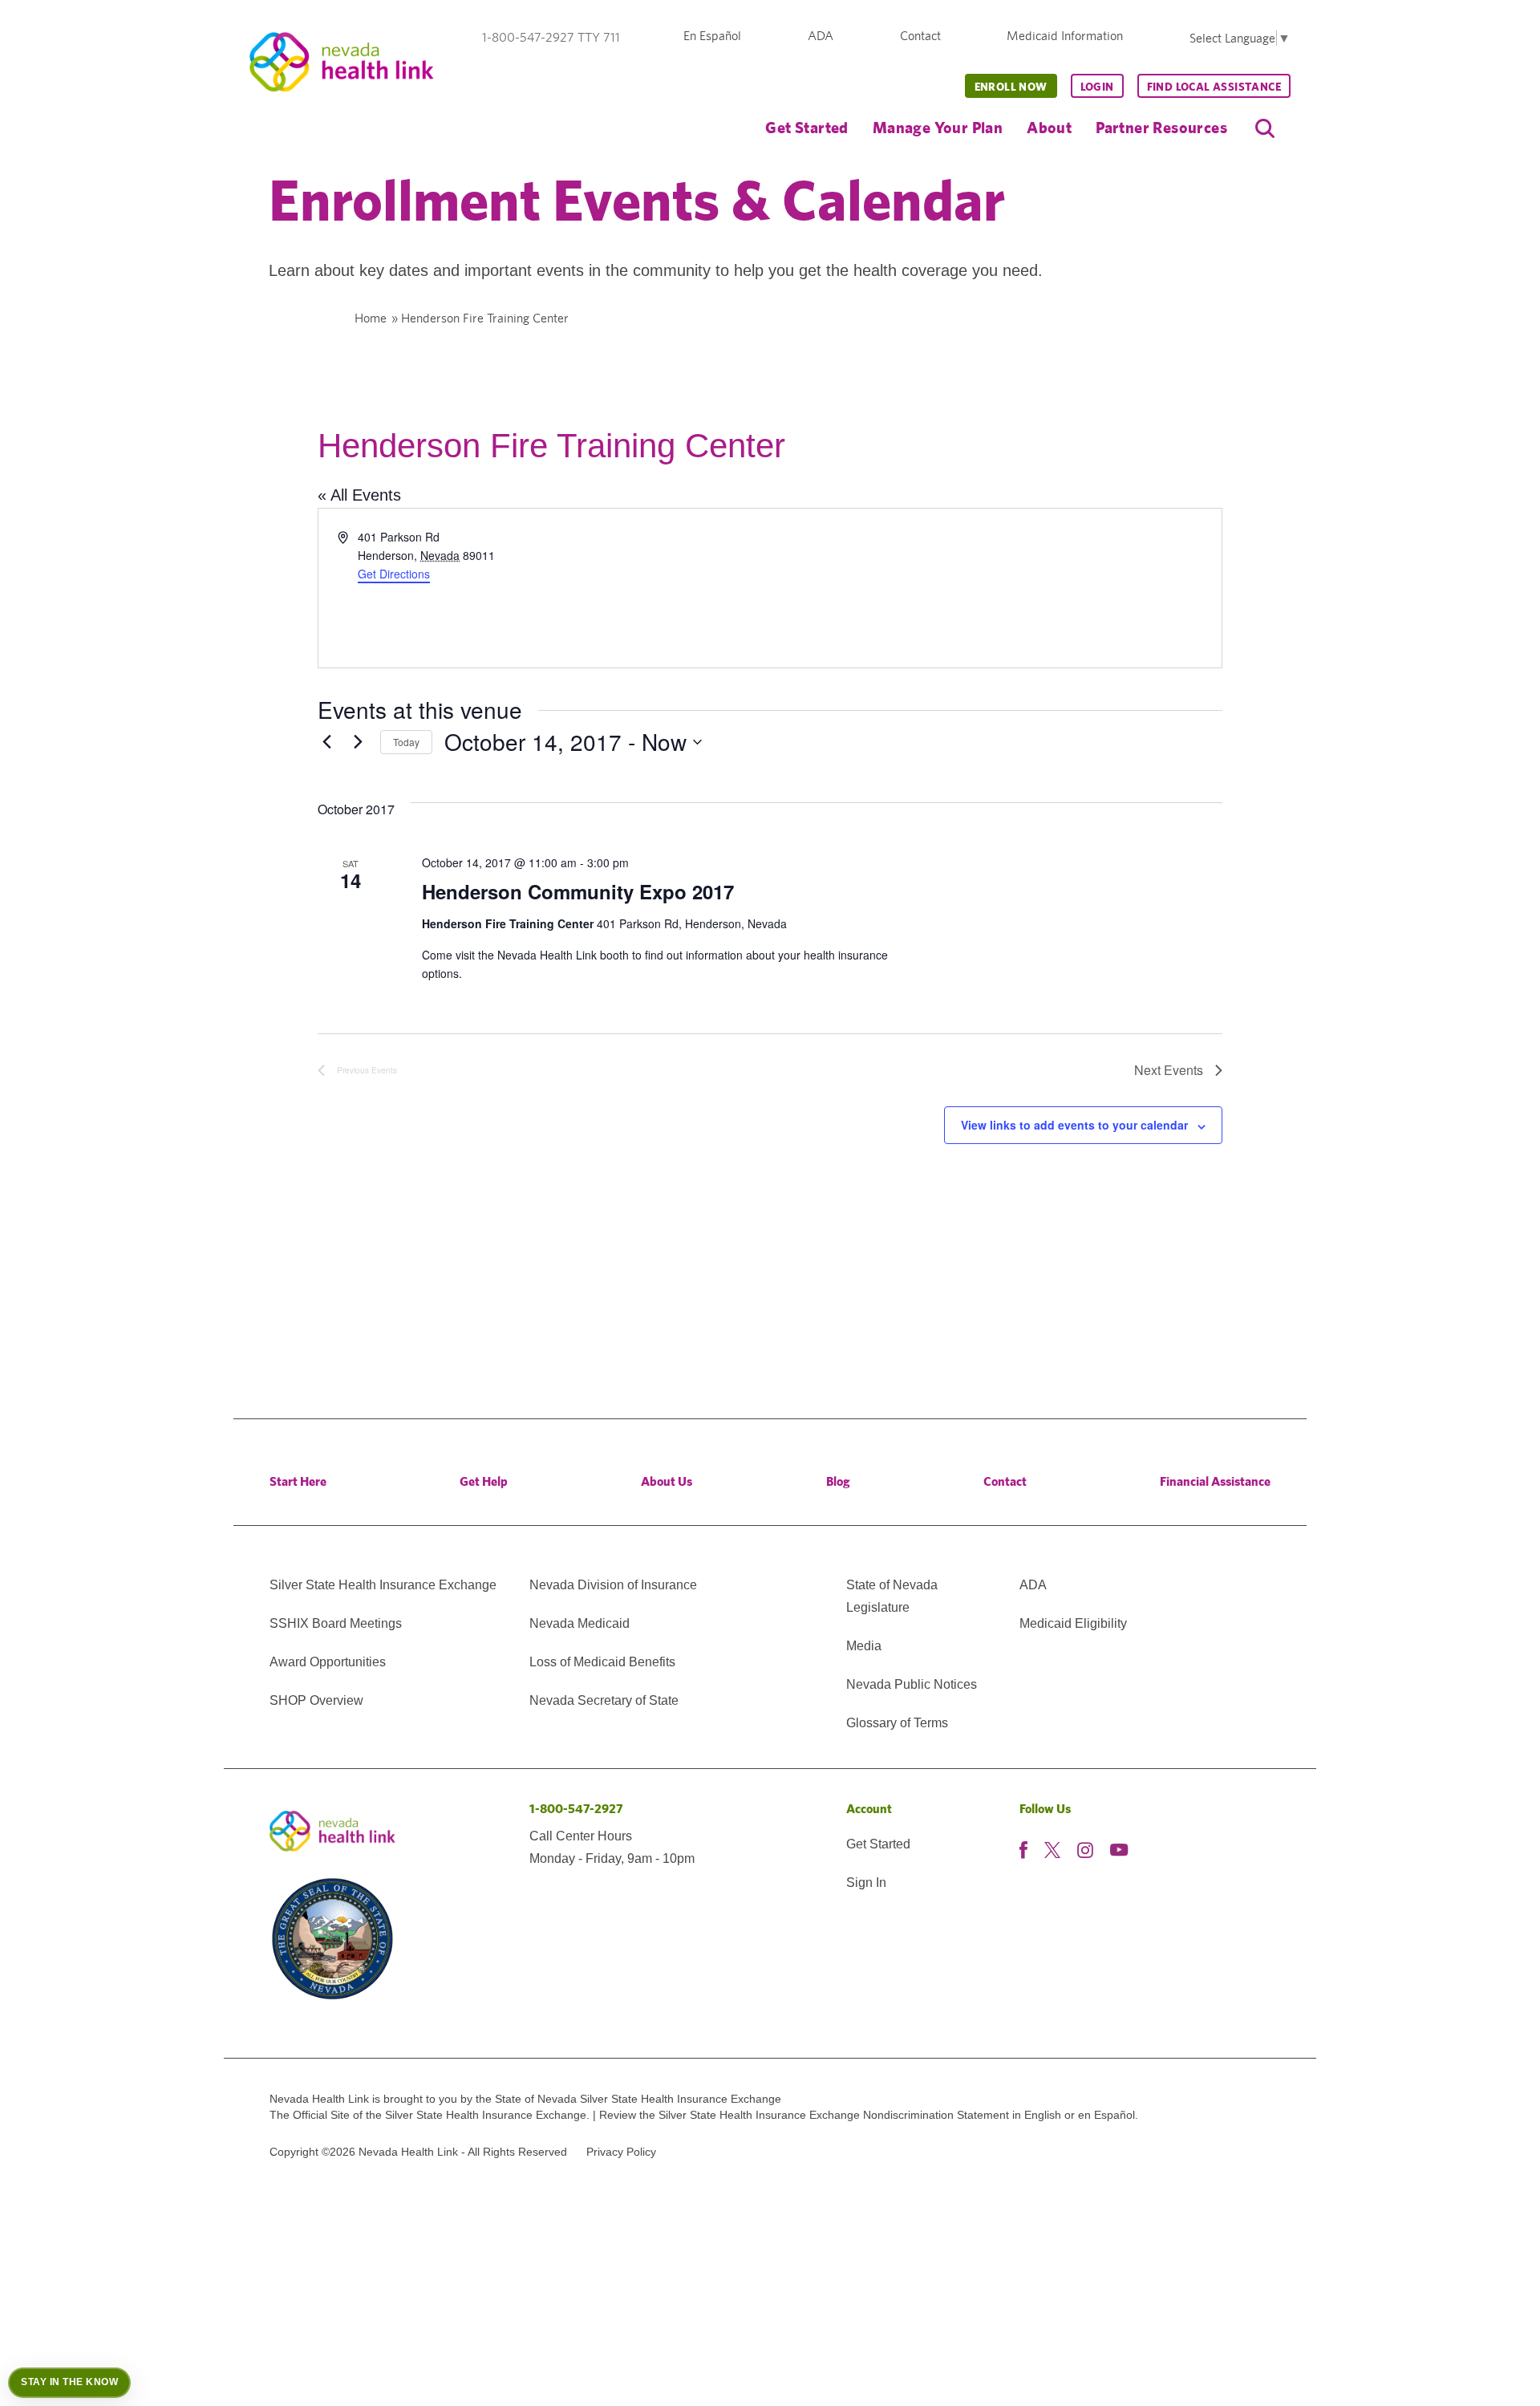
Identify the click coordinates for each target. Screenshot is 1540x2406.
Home (371, 318)
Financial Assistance (1215, 1481)
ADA (821, 36)
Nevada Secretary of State (604, 1700)
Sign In (866, 1883)
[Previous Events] (327, 742)
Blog (838, 1481)
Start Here (298, 1481)
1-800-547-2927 (576, 1809)
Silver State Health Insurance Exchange (383, 1585)
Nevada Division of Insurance (613, 1585)
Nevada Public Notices (912, 1684)
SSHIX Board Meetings (336, 1623)
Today (406, 742)
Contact (920, 36)
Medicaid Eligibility (1073, 1623)
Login (1097, 87)
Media (864, 1646)
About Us (667, 1481)
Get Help (484, 1481)
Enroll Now (1011, 87)
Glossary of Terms (897, 1723)
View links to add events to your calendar (1074, 1125)
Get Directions (394, 574)
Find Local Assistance (1214, 87)
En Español (712, 36)
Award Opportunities (328, 1662)
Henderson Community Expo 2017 (578, 891)
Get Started (806, 127)
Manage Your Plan (938, 127)
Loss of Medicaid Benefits (602, 1662)
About (1049, 127)
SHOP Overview (316, 1700)
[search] (1265, 128)
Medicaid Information (1065, 36)
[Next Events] (359, 742)
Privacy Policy (621, 2152)
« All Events (359, 495)
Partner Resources (1161, 127)
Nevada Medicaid (580, 1623)
